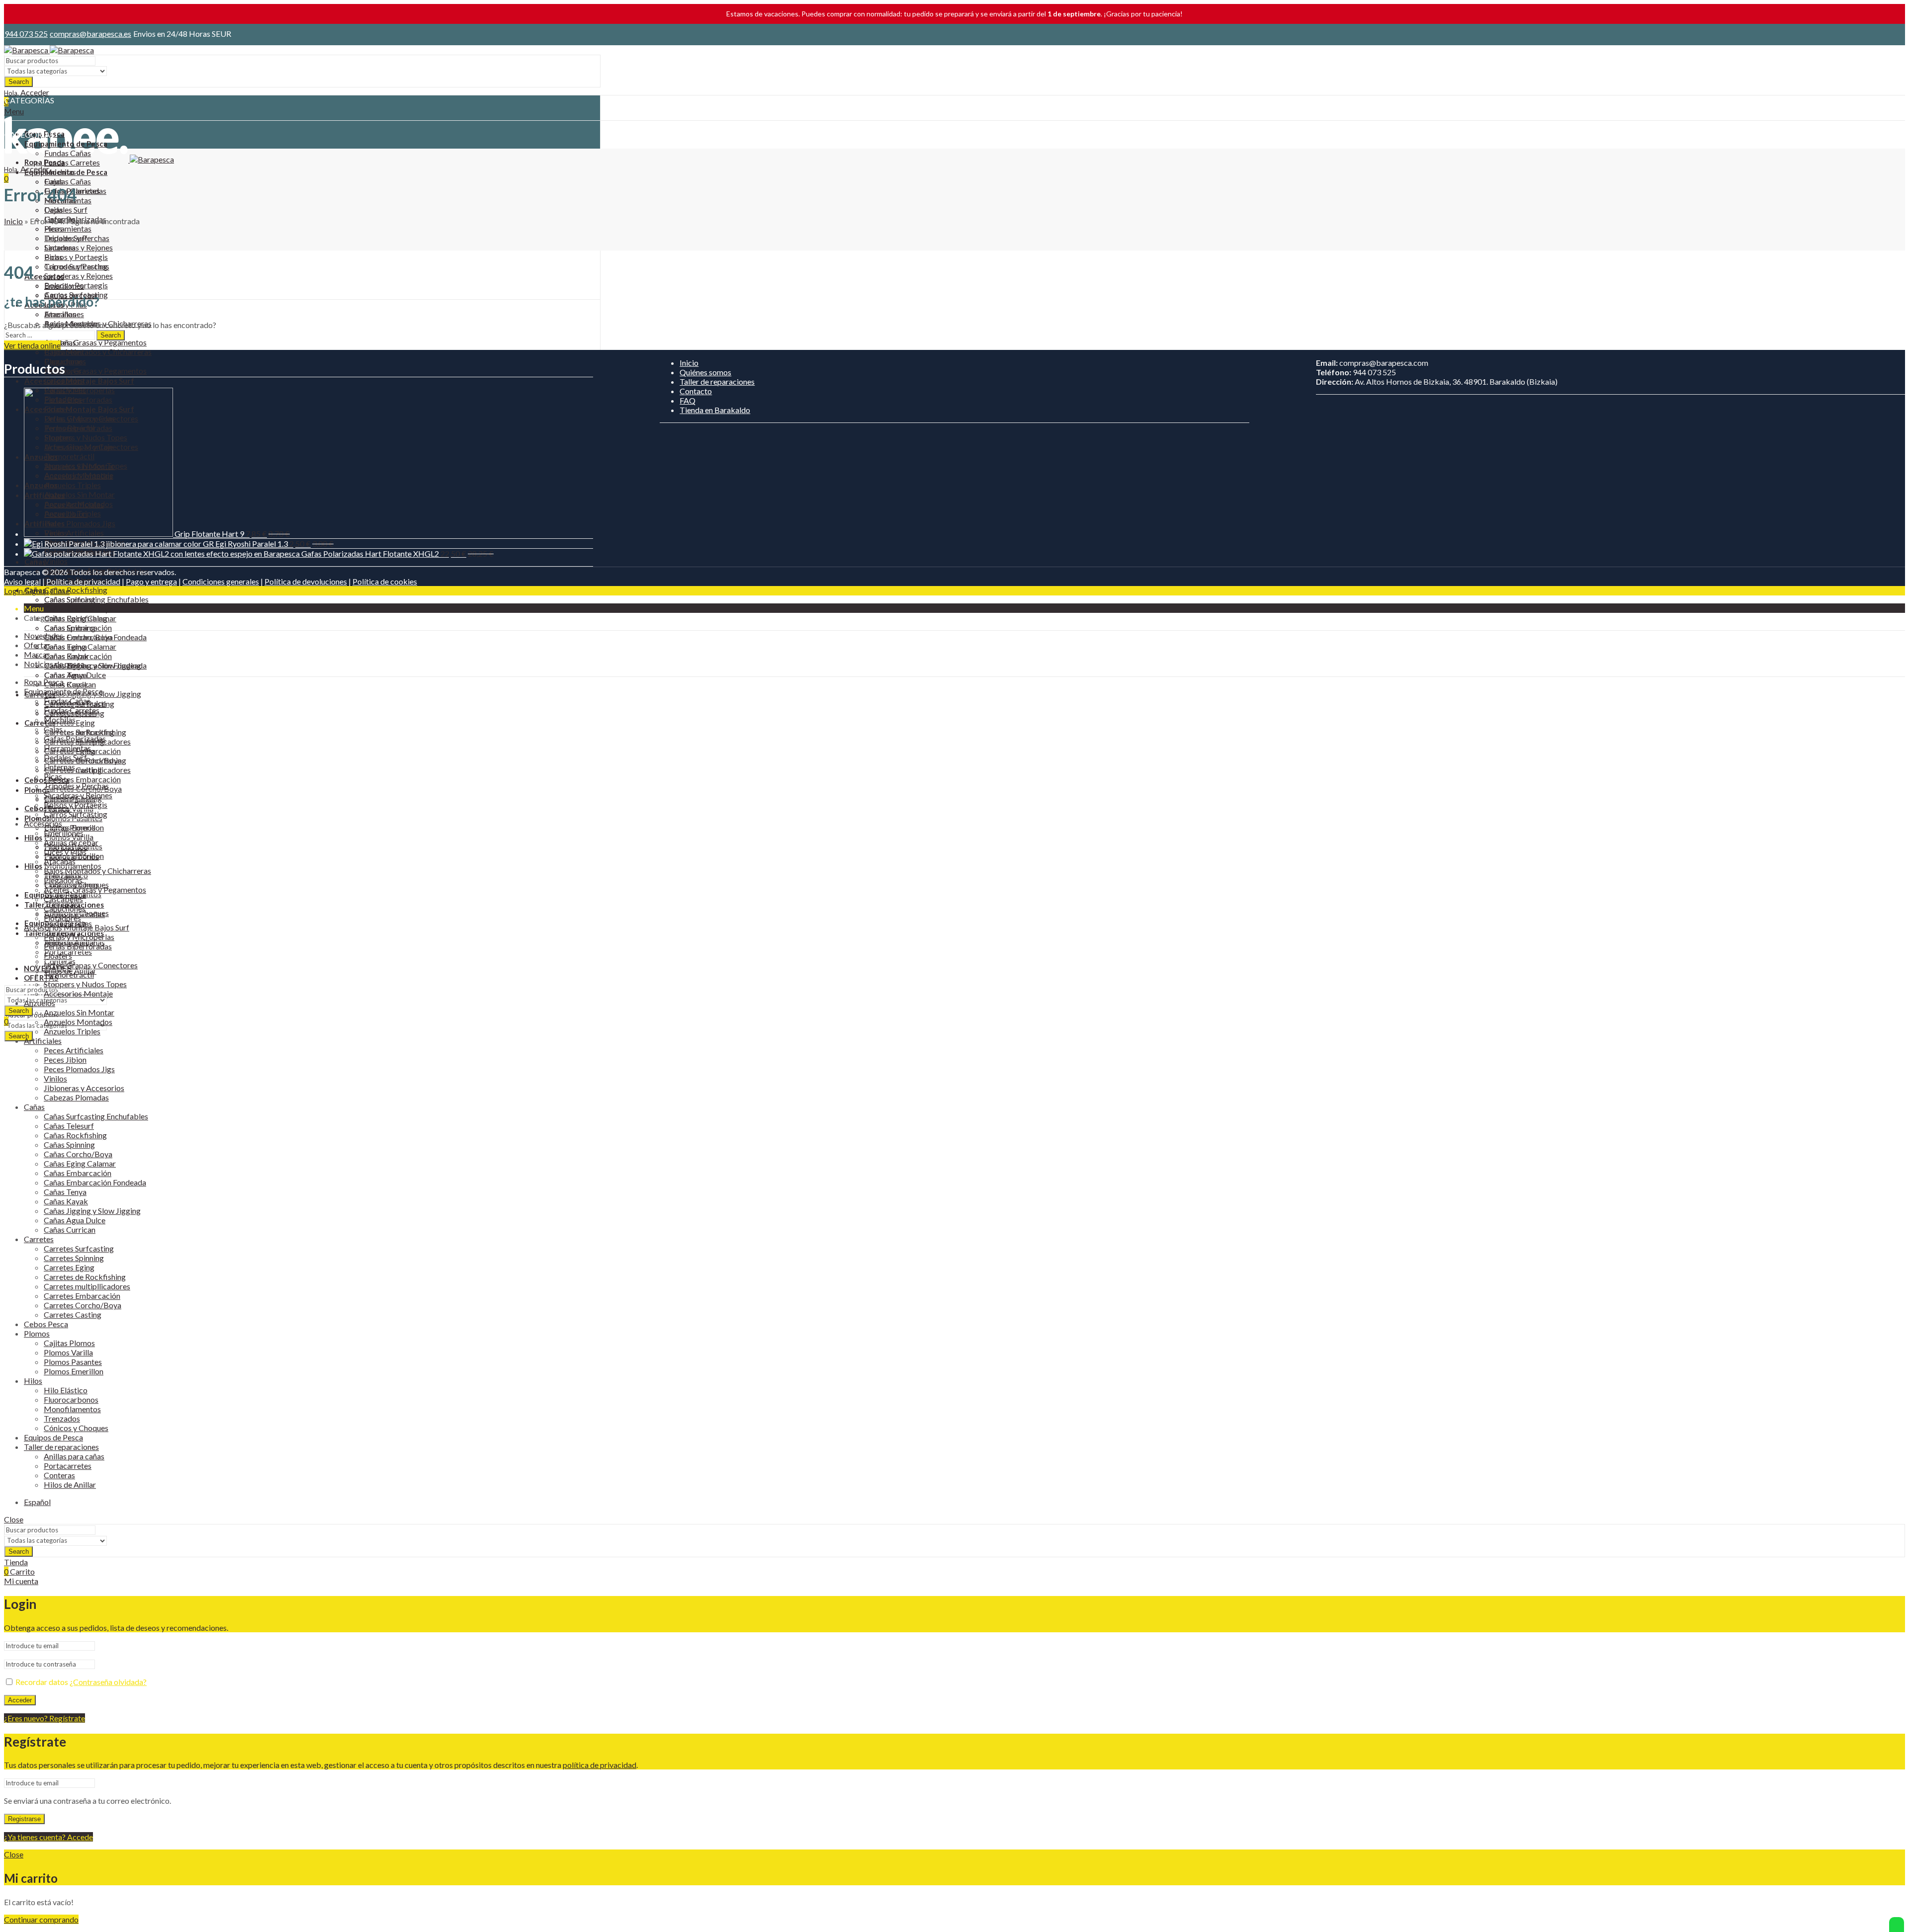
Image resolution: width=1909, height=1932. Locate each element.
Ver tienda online (32, 345)
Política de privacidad (83, 581)
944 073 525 (26, 34)
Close (60, 591)
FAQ (688, 400)
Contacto (696, 391)
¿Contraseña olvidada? (108, 1682)
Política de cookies (385, 581)
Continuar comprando (41, 1919)
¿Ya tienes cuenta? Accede (48, 1837)
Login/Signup (26, 591)
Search (19, 82)
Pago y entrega (151, 581)
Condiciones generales (221, 581)
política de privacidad (600, 1765)
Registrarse (24, 1819)
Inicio (13, 221)
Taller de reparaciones (717, 381)
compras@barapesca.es (90, 34)
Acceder (20, 1700)
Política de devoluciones (306, 581)
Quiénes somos (705, 372)
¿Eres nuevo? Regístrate (44, 1718)
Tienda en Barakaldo (715, 410)
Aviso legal (22, 581)
